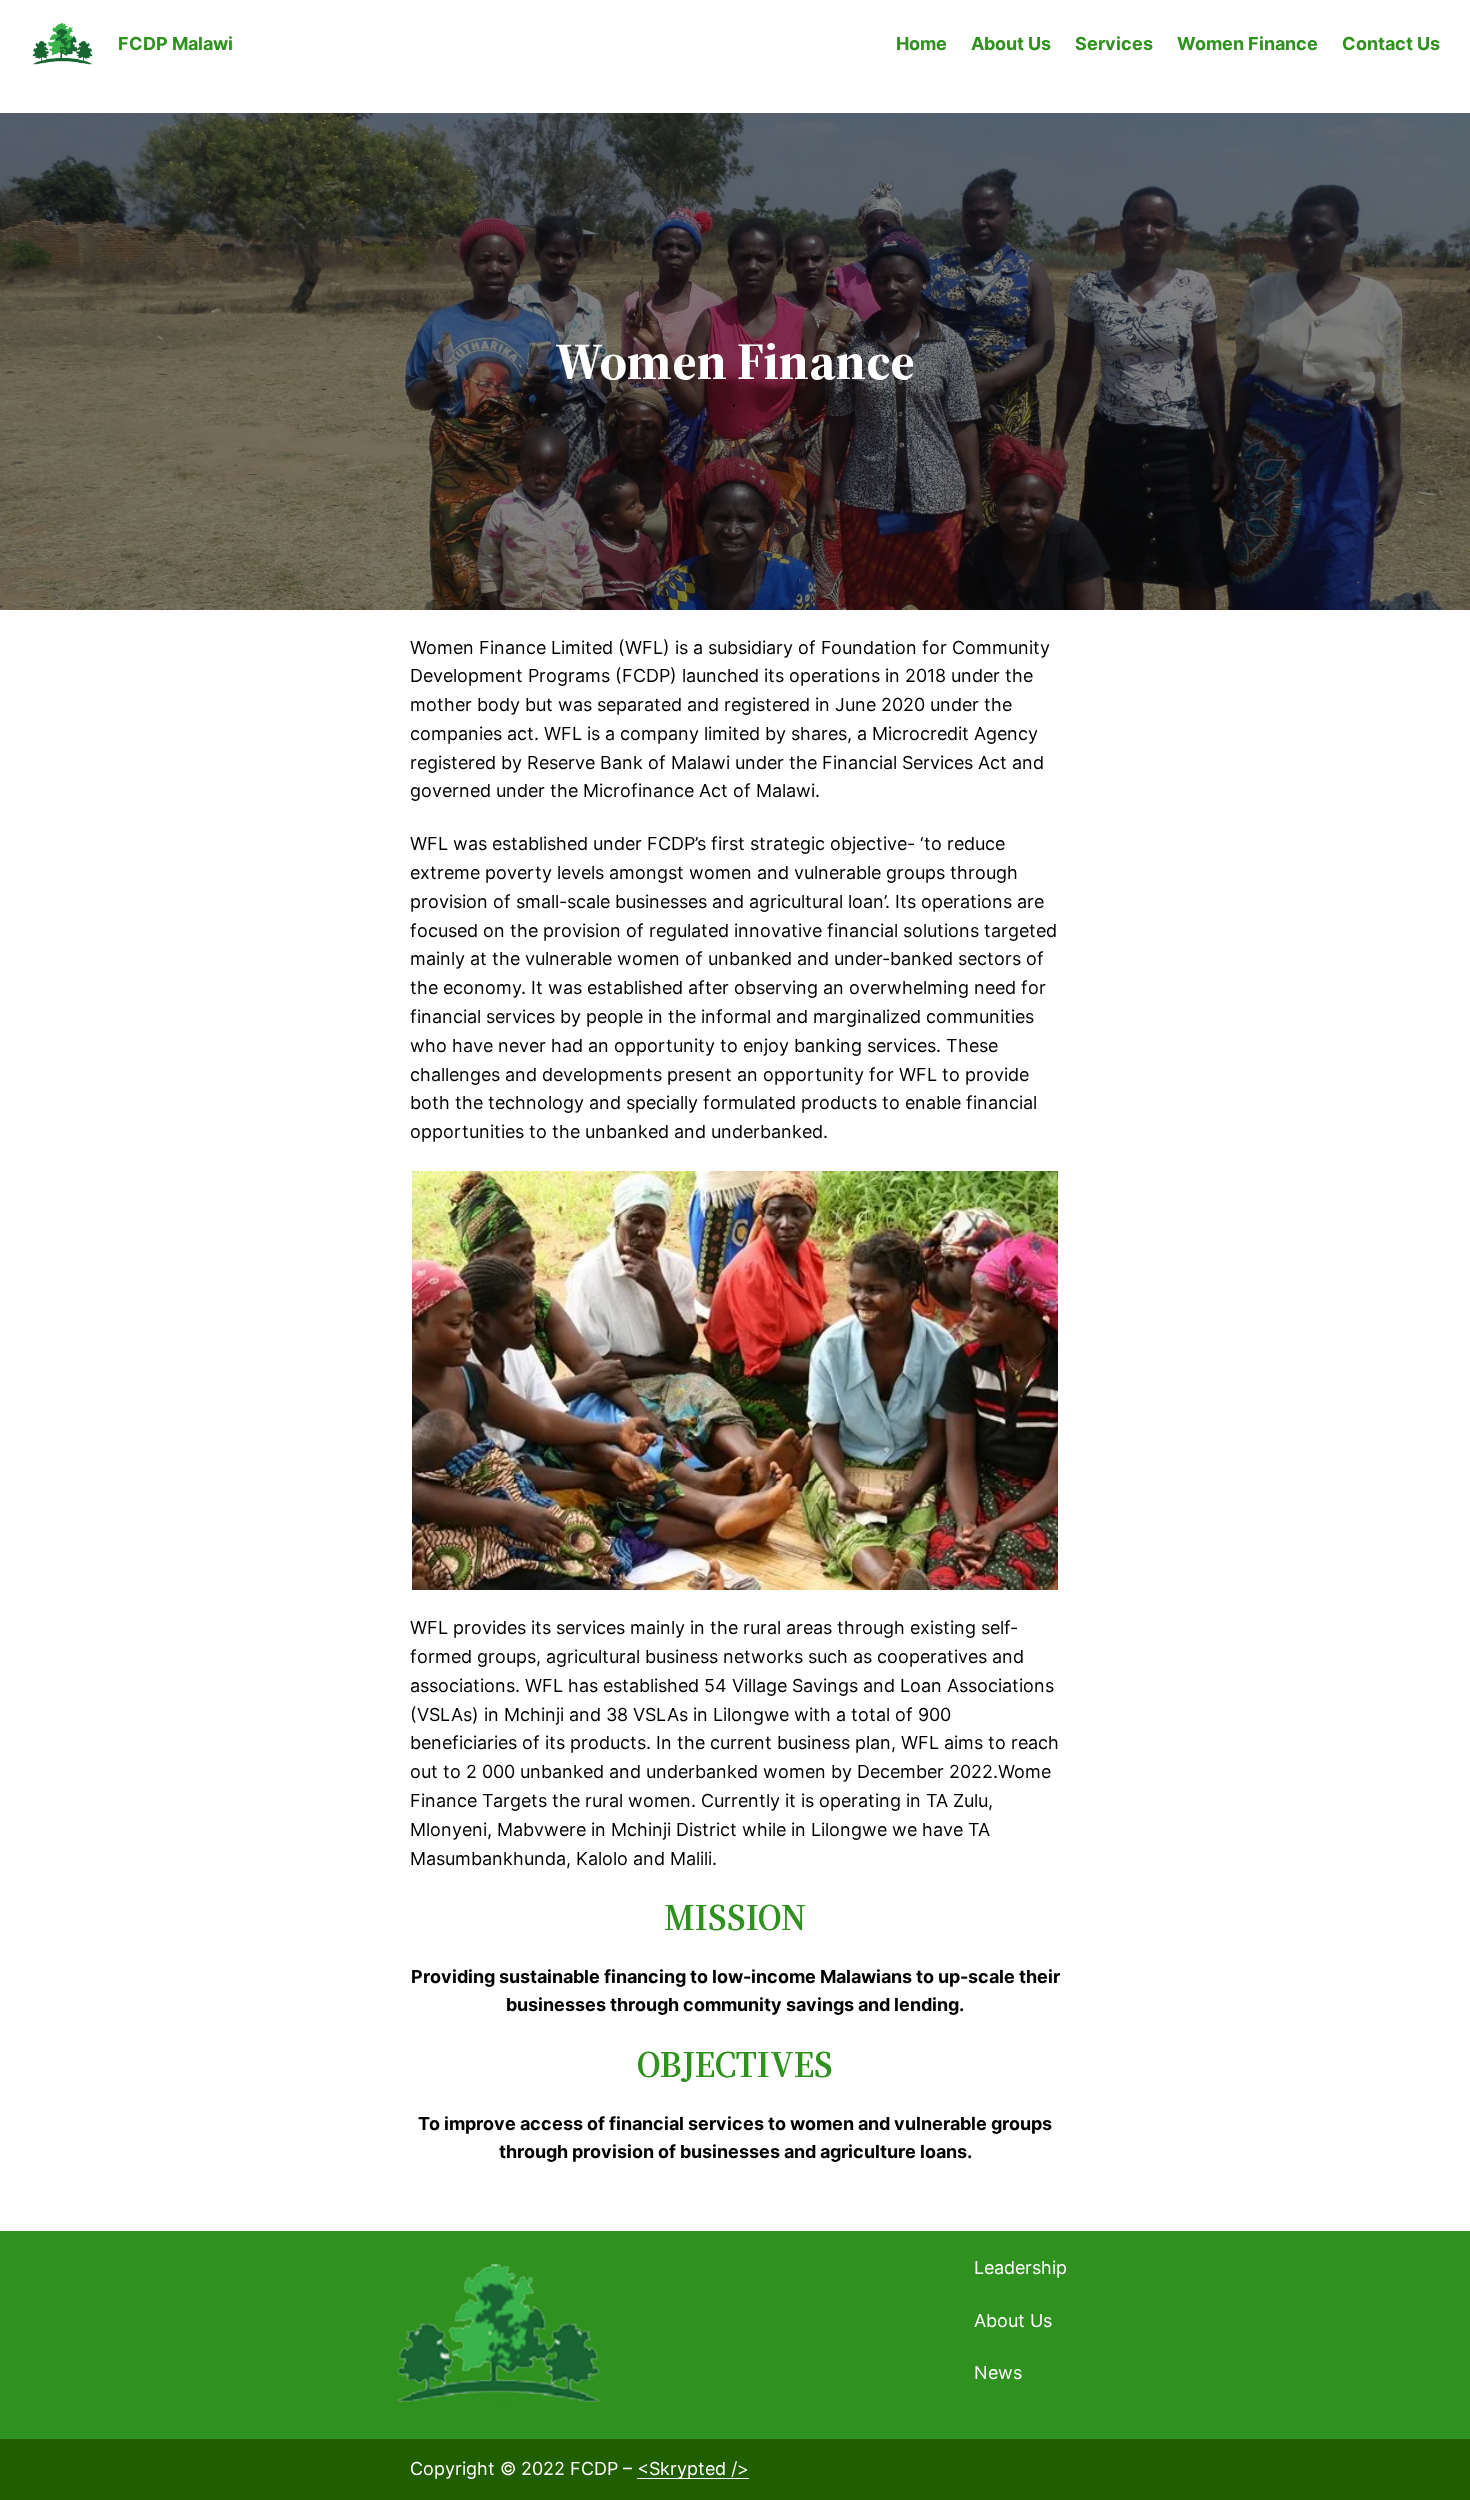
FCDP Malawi (175, 43)
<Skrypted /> (693, 2468)
